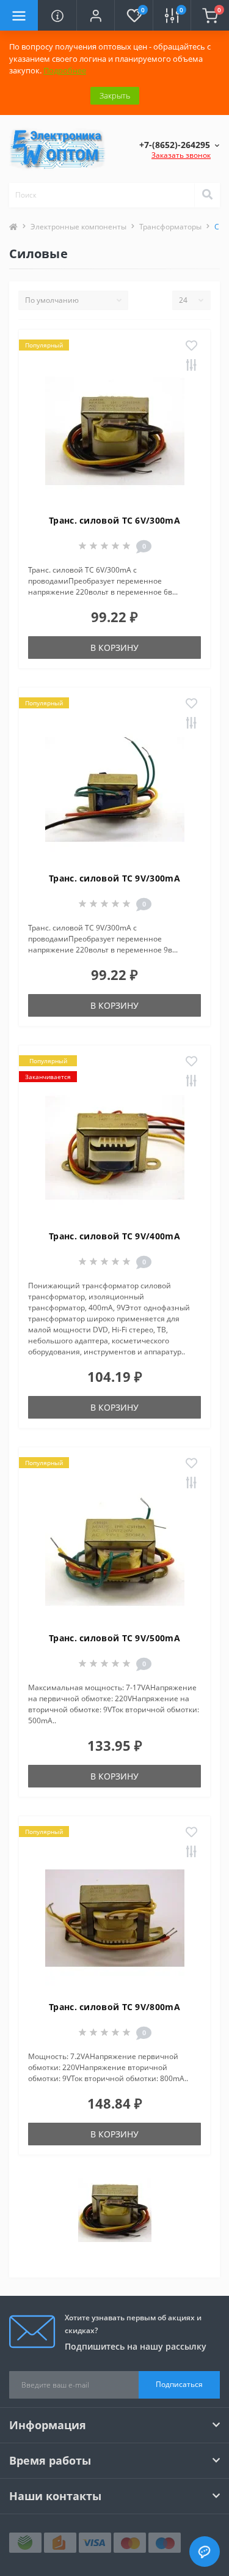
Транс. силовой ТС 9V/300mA (114, 878)
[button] (95, 15)
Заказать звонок (181, 155)
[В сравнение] (191, 366)
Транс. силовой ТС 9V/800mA (114, 2007)
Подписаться (179, 2384)
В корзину (114, 648)
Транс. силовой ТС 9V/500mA (114, 1638)
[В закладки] (191, 346)
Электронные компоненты (78, 227)
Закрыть (115, 95)
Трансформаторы (170, 227)
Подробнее (65, 70)
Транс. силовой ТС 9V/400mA (114, 1236)
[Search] (207, 195)
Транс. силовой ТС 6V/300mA (114, 520)
